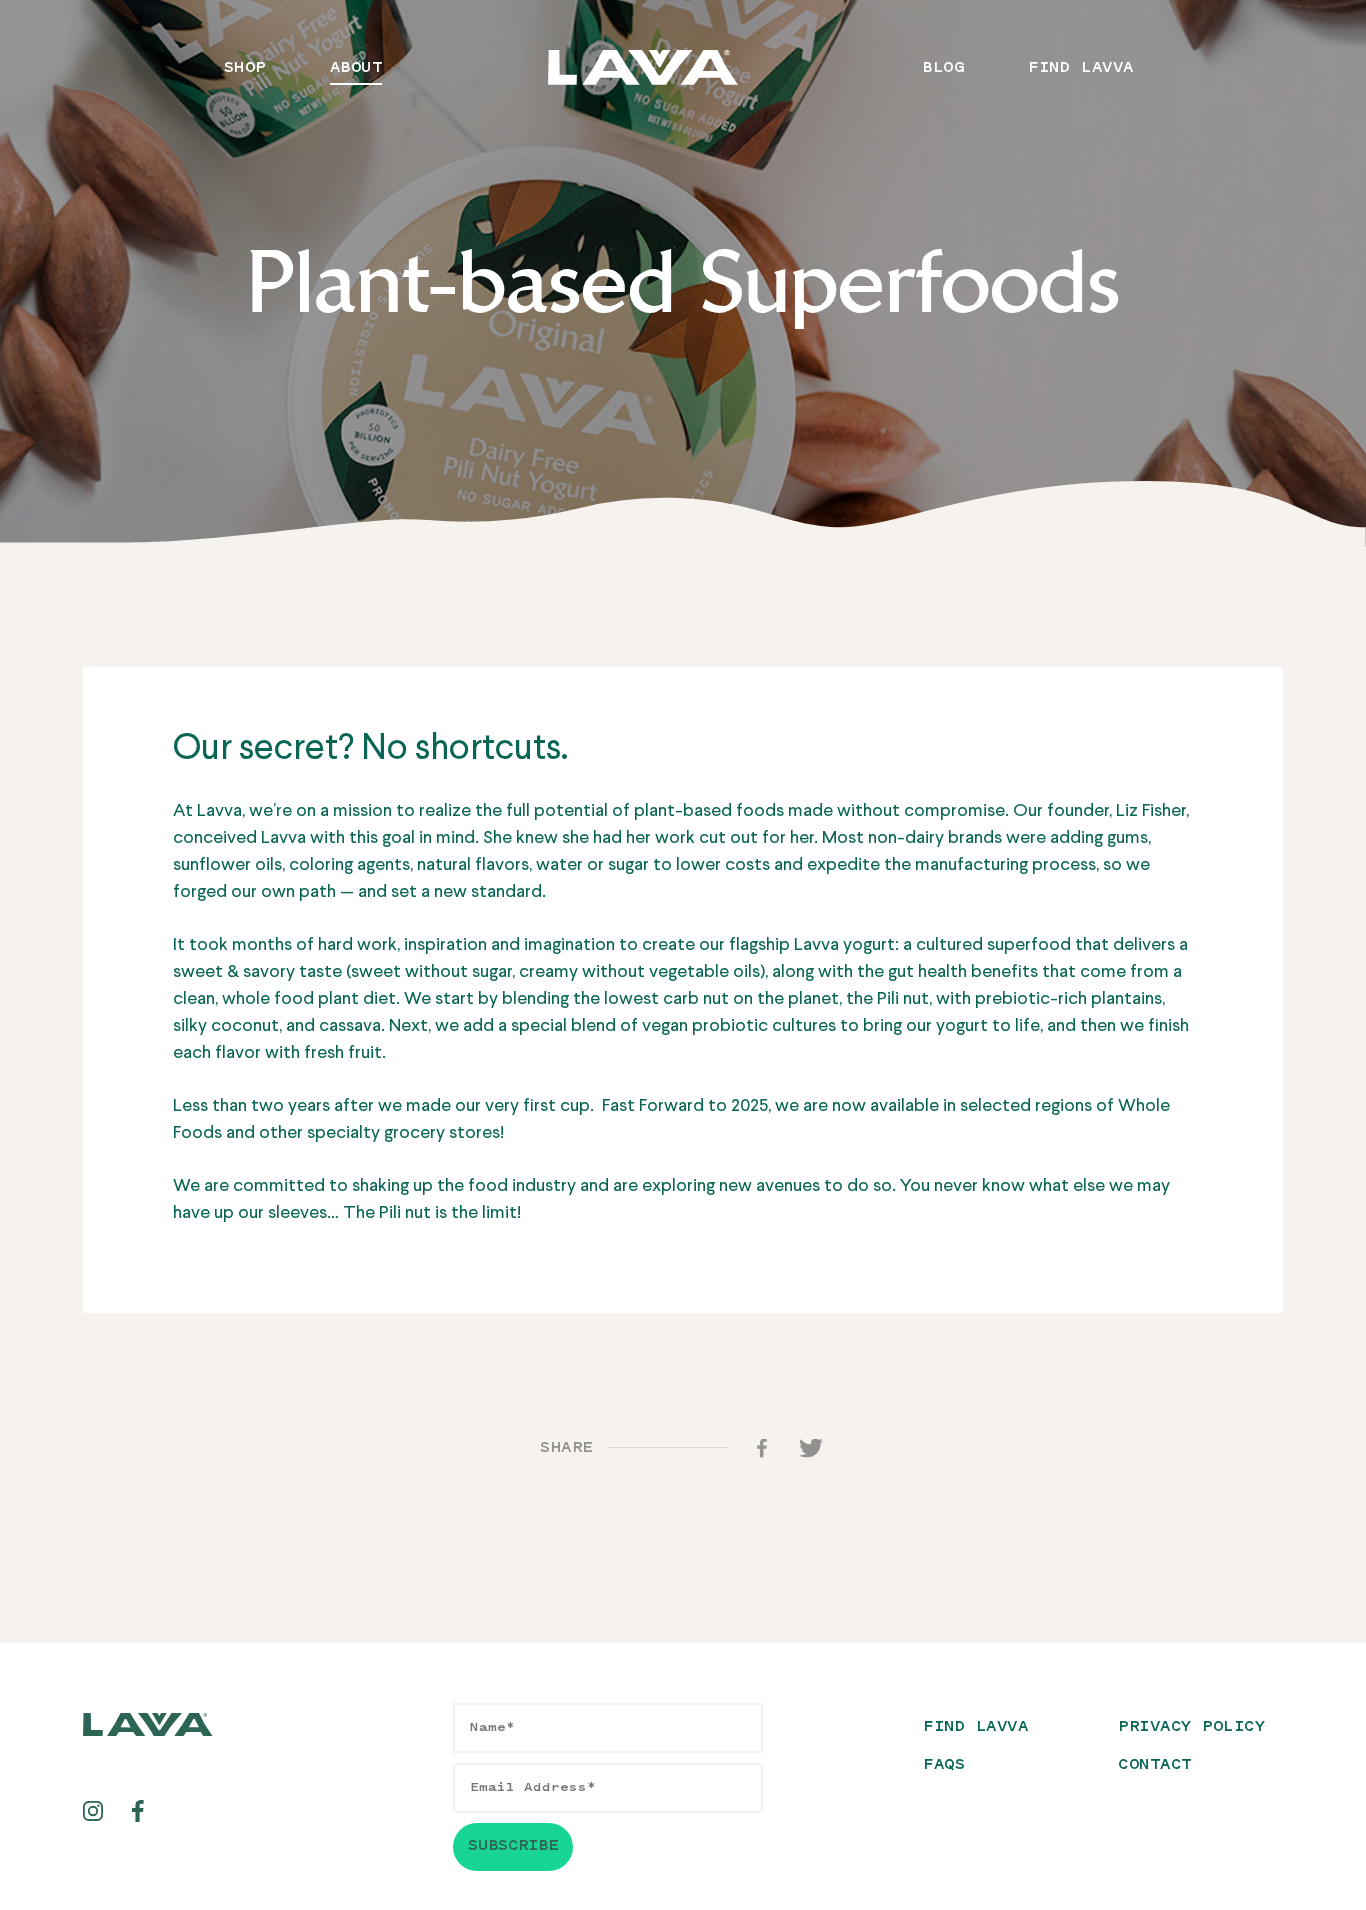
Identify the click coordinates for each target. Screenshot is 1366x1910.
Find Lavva (1080, 68)
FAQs (944, 1765)
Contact (1155, 1765)
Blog (943, 68)
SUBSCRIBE (513, 1846)
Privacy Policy (1191, 1727)
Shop (245, 68)
